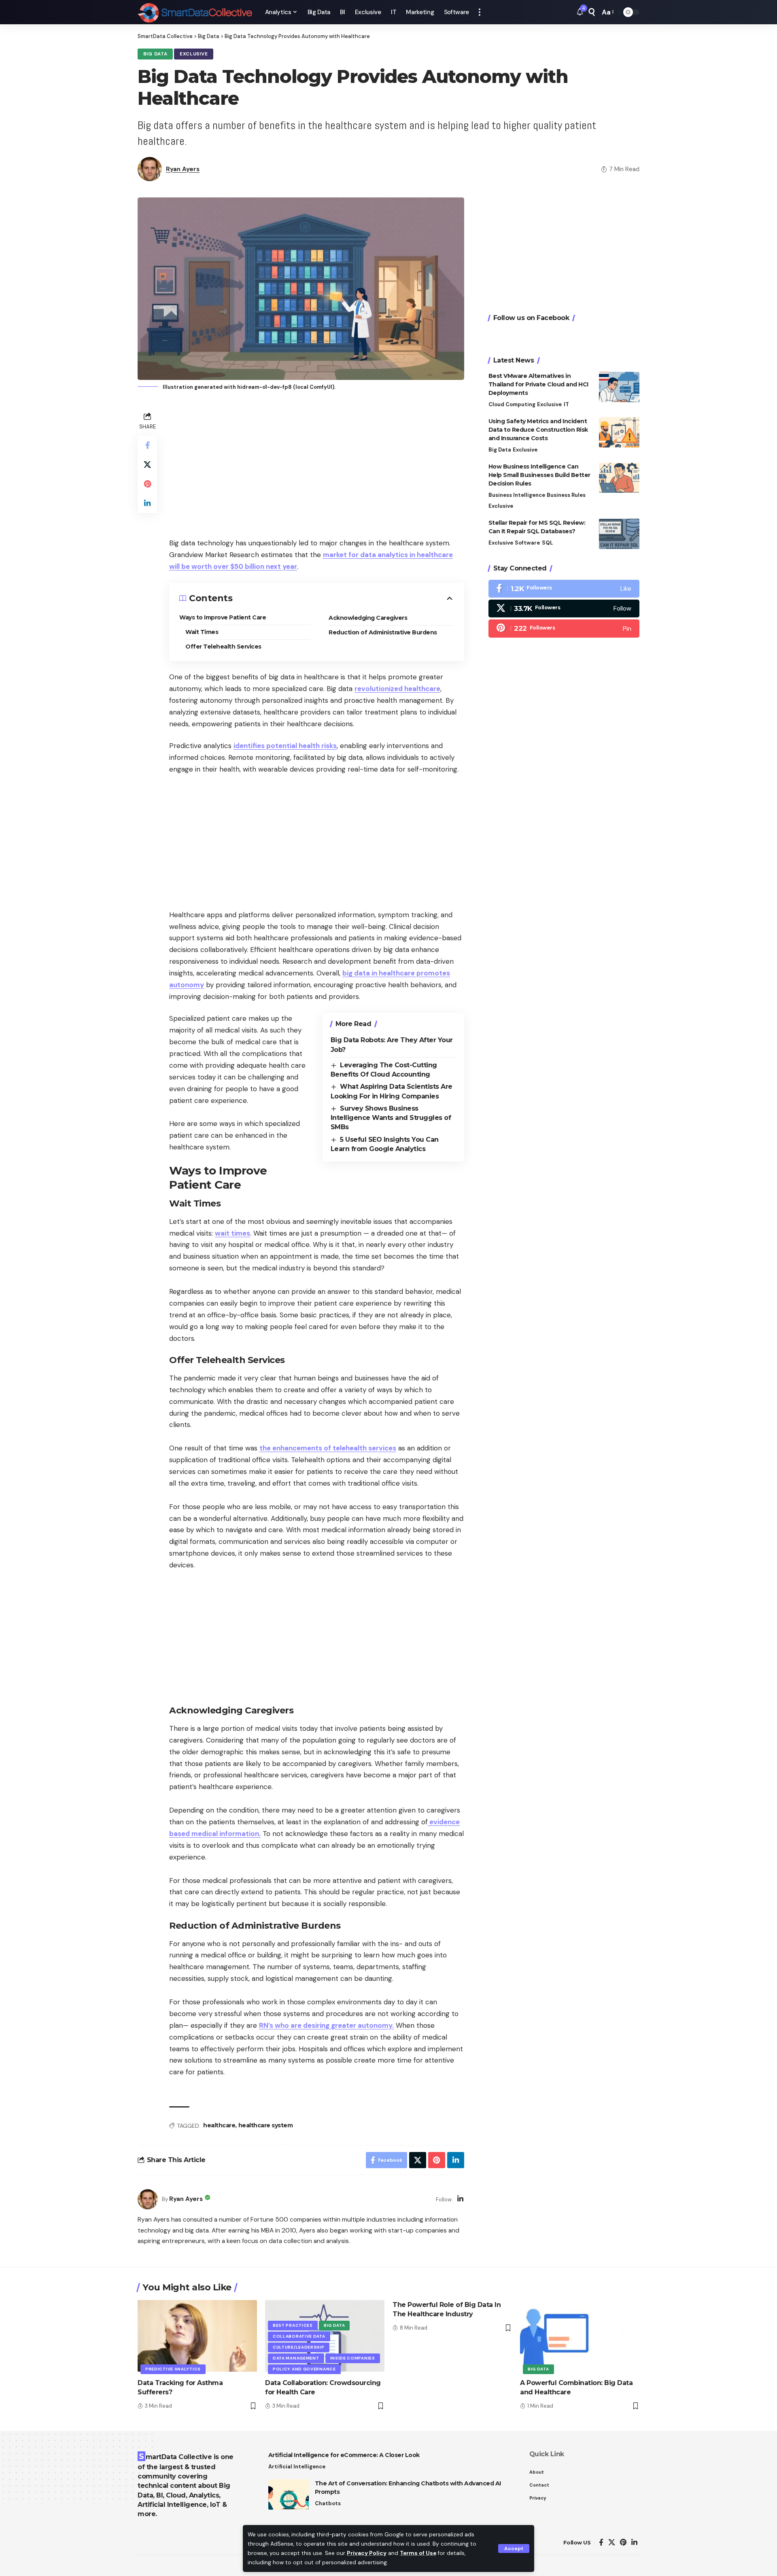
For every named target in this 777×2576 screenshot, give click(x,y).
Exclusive (194, 54)
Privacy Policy (367, 2553)
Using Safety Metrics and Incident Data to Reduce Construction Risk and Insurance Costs (538, 430)
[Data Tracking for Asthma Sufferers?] (197, 2336)
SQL (547, 543)
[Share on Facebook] (147, 445)
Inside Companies (353, 2358)
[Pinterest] (564, 629)
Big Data (155, 54)
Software (527, 543)
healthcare (219, 2125)
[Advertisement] (317, 466)
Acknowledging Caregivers (368, 618)
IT (566, 404)
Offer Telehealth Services (223, 647)
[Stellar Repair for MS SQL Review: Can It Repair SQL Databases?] (619, 534)
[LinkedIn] (460, 2200)
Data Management (296, 2358)
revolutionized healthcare (397, 689)
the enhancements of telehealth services (328, 1448)
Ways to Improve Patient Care (223, 617)
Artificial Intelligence (297, 2467)
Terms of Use (418, 2553)
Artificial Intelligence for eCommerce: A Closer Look (344, 2455)
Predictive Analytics (173, 2369)
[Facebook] (564, 589)
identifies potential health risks (285, 746)
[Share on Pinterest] (147, 484)
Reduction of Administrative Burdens (383, 632)
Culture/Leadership (299, 2347)
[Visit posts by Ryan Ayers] (148, 2199)
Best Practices (293, 2325)
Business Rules (566, 495)
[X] (564, 609)
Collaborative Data (299, 2336)
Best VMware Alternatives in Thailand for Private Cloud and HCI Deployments (538, 384)
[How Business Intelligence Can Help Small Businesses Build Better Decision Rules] (619, 478)
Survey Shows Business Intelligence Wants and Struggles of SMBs (391, 1118)
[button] (514, 2548)
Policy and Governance (304, 2369)
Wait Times (202, 632)
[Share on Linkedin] (147, 503)
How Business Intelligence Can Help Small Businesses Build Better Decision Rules (539, 475)
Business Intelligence (517, 495)
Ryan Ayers (183, 169)
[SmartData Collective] (195, 12)
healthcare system (266, 2125)
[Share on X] (147, 464)
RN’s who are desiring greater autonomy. (326, 2025)
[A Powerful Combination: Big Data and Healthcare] (580, 2336)
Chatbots (328, 2503)
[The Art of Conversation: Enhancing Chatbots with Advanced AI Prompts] (289, 2494)
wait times (232, 1233)
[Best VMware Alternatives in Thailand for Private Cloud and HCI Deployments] (619, 387)
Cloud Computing (512, 404)
